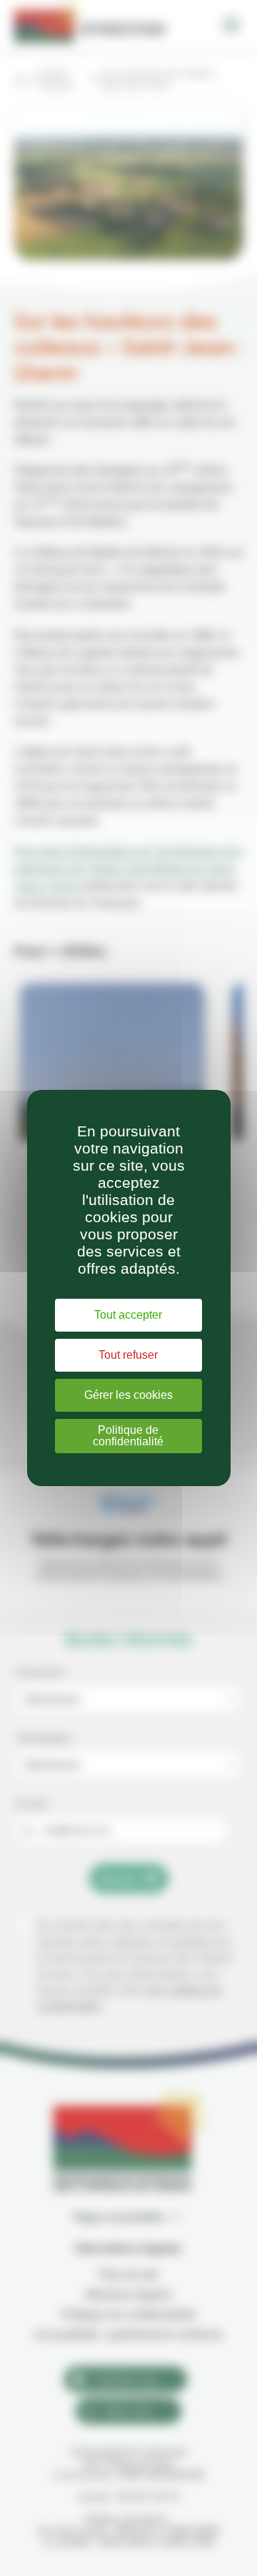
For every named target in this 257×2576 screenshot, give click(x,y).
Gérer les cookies (128, 1395)
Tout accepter (128, 1315)
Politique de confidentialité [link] (128, 1436)
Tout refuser (128, 1355)
